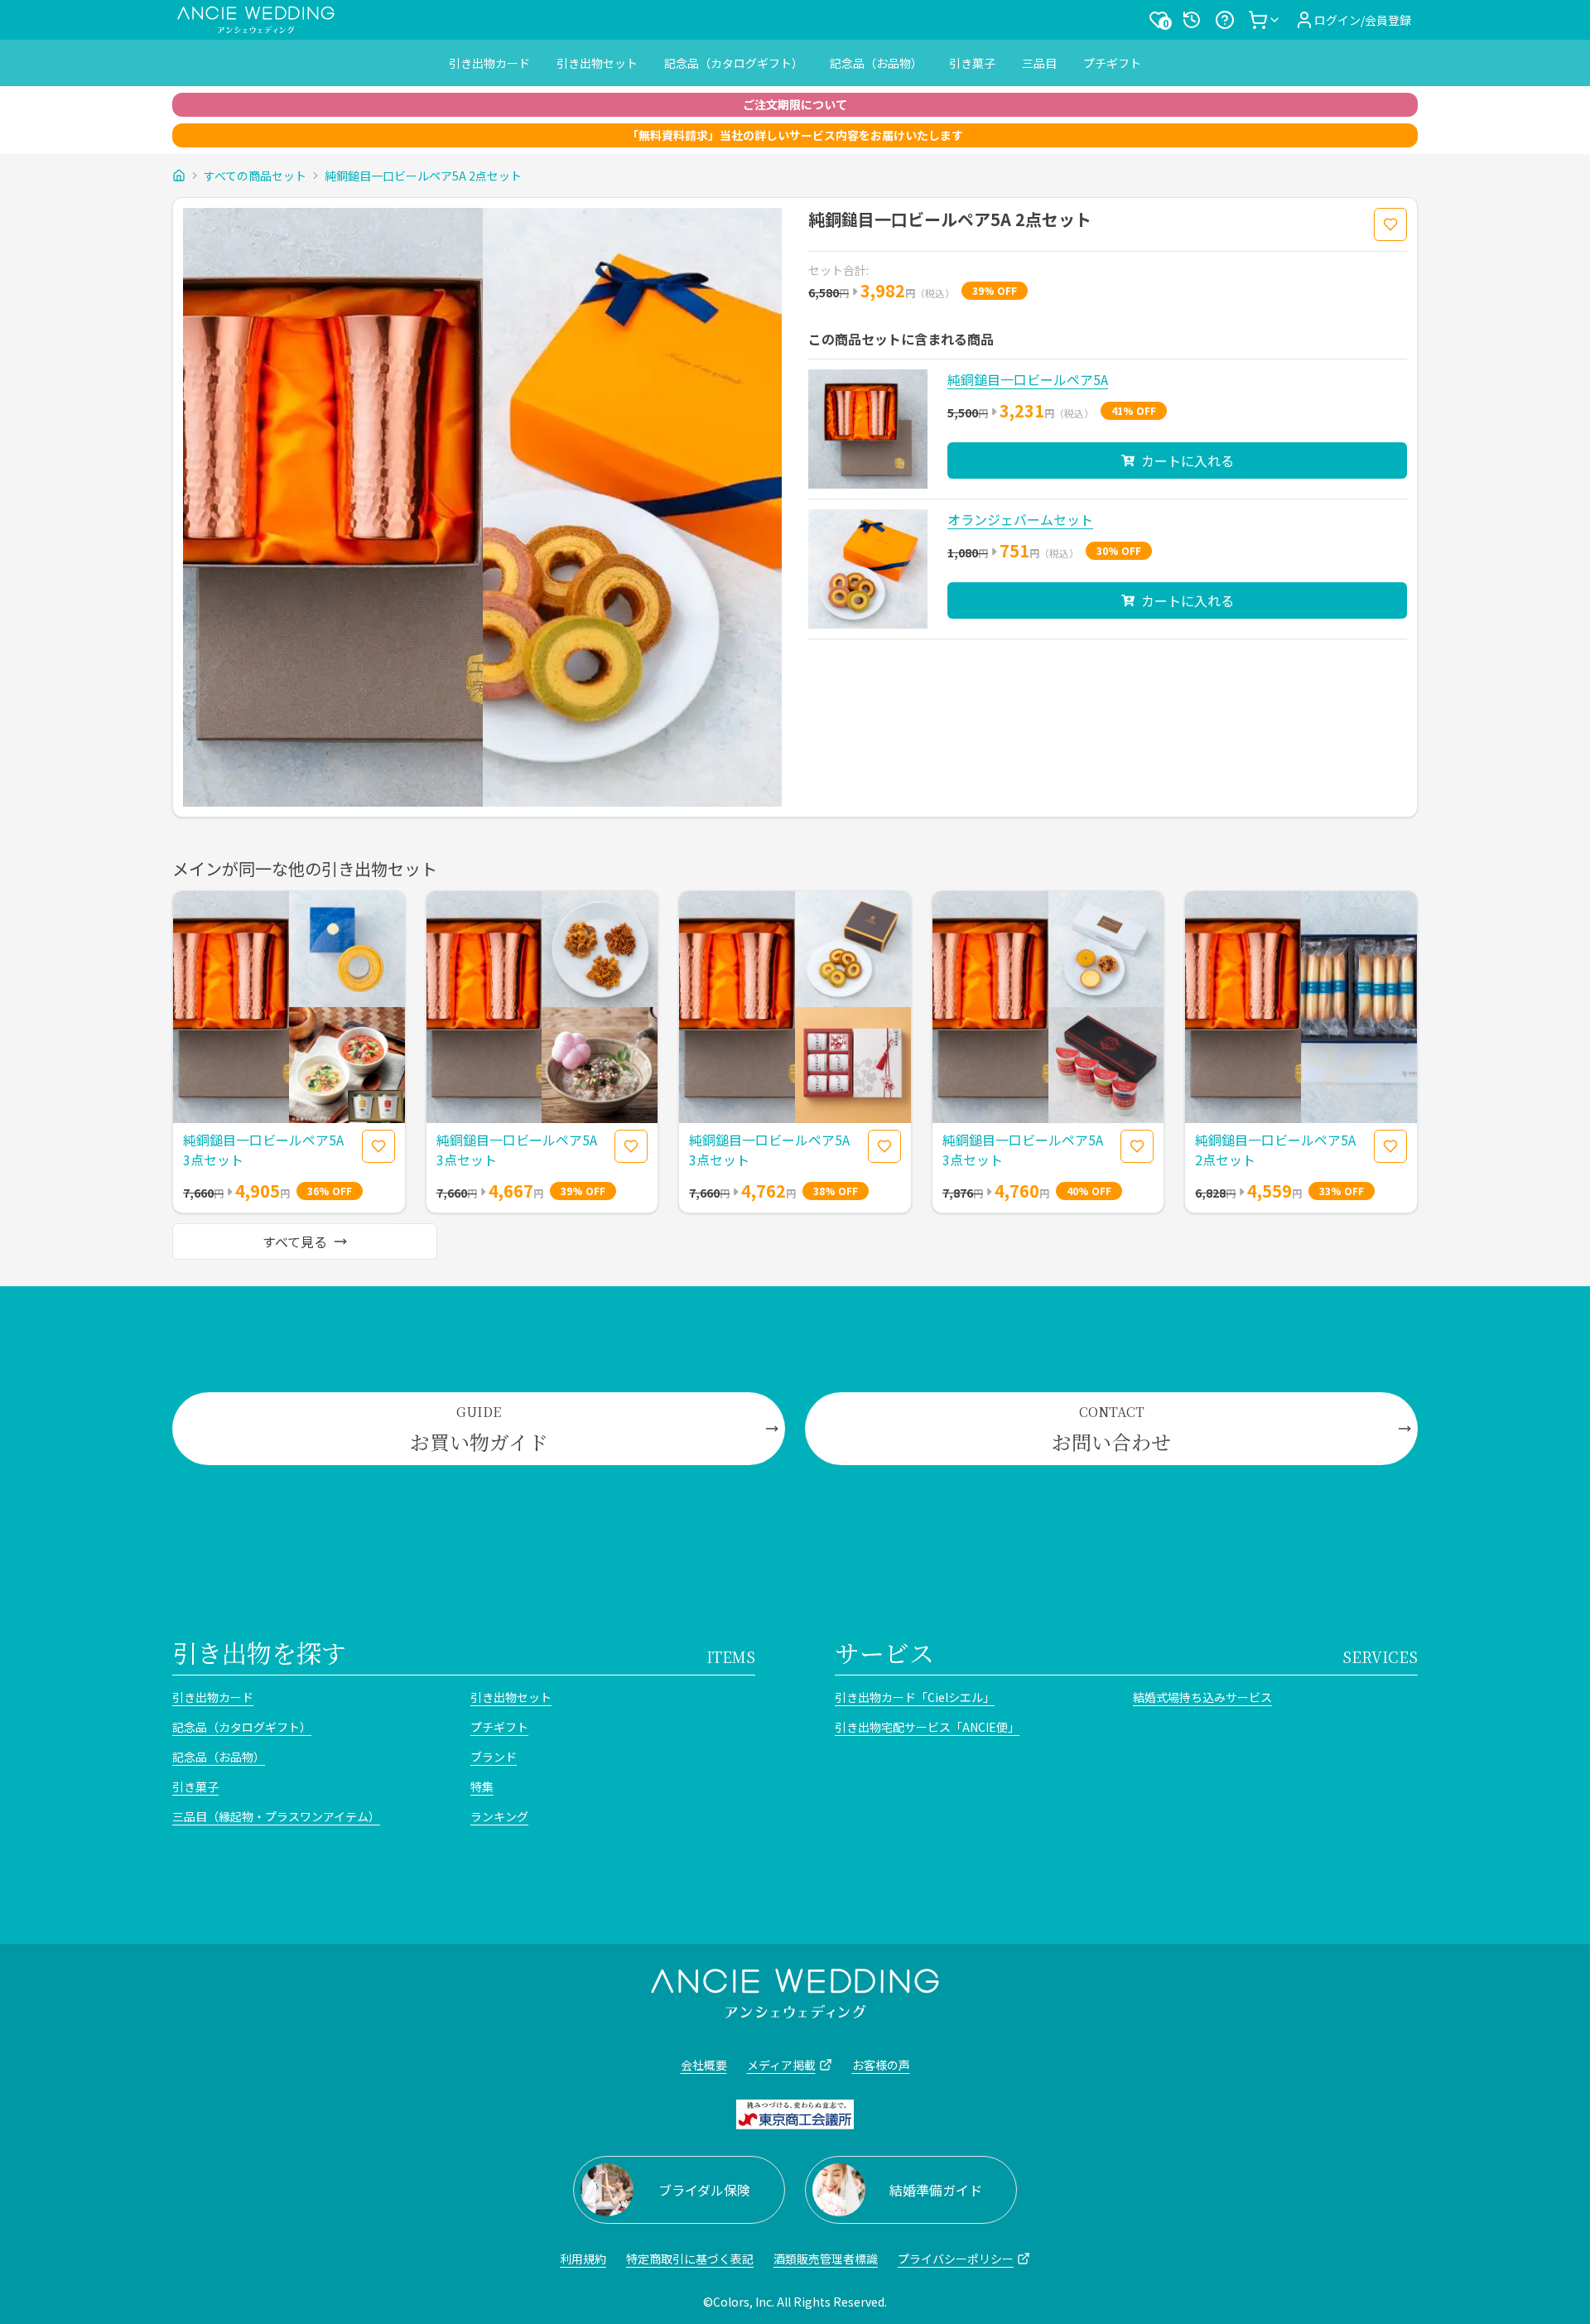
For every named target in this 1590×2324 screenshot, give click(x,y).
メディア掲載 (781, 2065)
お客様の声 (881, 2065)
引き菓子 (972, 63)
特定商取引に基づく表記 (690, 2259)
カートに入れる (1188, 460)
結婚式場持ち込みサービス (1202, 1697)
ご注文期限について (795, 104)
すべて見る (295, 1242)
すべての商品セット (255, 176)
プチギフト (1112, 63)
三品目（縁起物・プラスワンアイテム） (276, 1816)
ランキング (499, 1816)
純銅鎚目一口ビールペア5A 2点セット (423, 176)
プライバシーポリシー (956, 2259)
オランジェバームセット (1020, 519)
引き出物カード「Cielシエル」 (915, 1697)
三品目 (1039, 63)
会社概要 (704, 2065)
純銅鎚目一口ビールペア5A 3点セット (263, 1150)
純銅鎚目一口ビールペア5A (1028, 379)
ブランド (494, 1757)
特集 (482, 1786)
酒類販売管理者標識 (826, 2259)
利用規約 (583, 2259)
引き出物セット (597, 63)
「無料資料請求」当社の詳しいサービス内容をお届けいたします (795, 135)
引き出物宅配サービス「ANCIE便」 (927, 1727)
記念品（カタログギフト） (734, 63)
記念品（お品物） (876, 63)
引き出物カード (489, 63)
